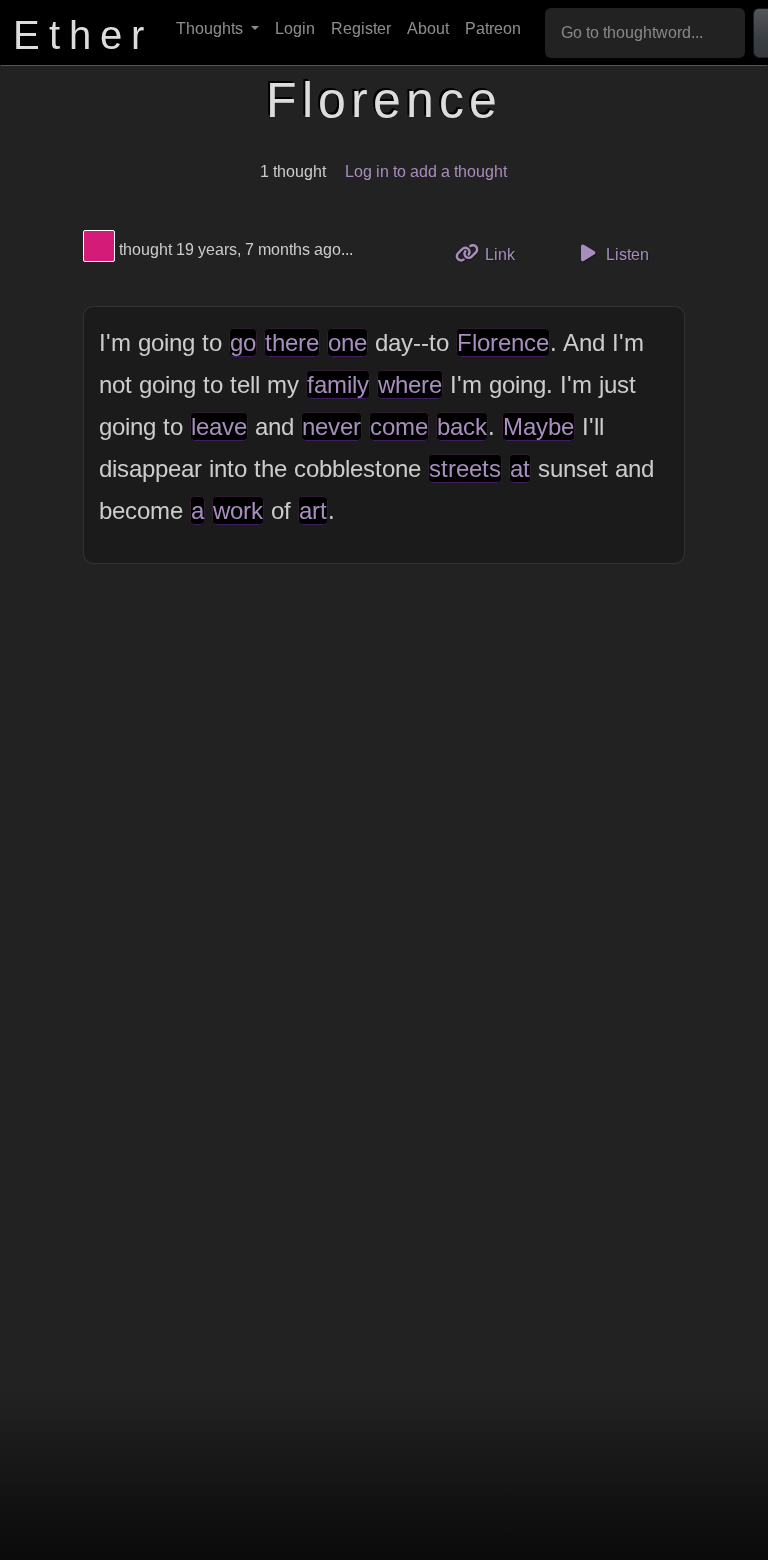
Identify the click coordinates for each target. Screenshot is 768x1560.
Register (361, 28)
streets (465, 468)
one (347, 342)
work (238, 510)
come (399, 426)
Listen (625, 254)
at (520, 468)
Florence (503, 342)
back (462, 426)
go (243, 342)
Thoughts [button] (211, 28)
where (410, 384)
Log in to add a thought (426, 171)
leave (219, 426)
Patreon (493, 28)
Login (295, 28)
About (428, 28)
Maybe (538, 426)
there (292, 342)
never (331, 426)
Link (506, 254)
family (338, 384)
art (313, 510)
